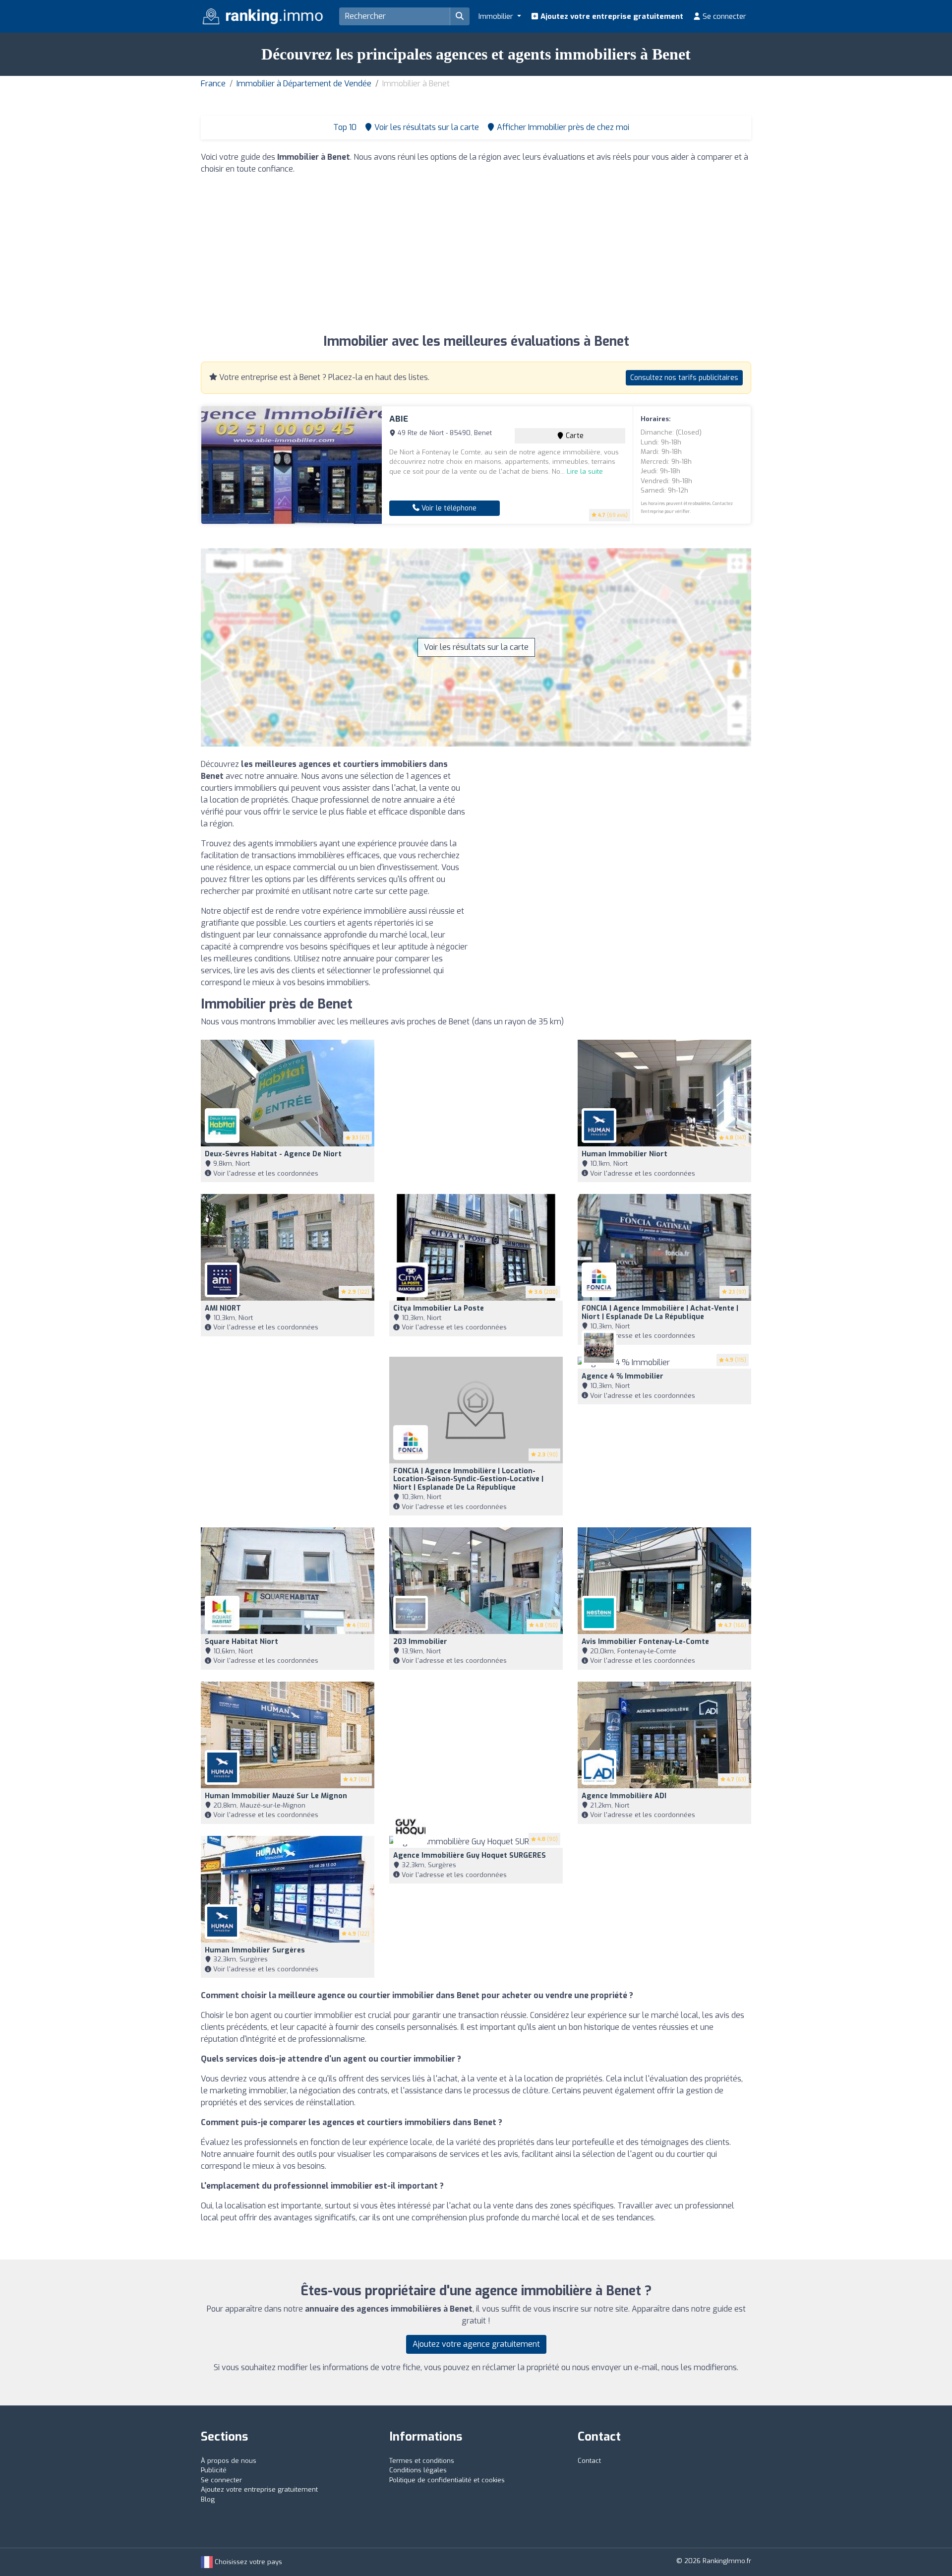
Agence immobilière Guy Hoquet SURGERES (470, 1855)
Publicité (214, 2470)
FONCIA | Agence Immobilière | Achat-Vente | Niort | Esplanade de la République (660, 1313)
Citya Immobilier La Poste (439, 1308)
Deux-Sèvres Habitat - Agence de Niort (273, 1154)
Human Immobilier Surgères (255, 1950)
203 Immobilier (420, 1642)
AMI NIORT (223, 1308)
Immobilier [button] (497, 16)
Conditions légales (418, 2470)
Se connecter (723, 16)
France (213, 84)
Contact (589, 2461)
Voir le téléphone (448, 508)
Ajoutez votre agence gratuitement (476, 2344)
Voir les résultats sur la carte (476, 647)
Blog (208, 2499)
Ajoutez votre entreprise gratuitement (611, 16)
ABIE (399, 419)
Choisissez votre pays (247, 2562)
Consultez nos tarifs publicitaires (684, 378)
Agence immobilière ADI (624, 1796)
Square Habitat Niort (241, 1642)
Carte (574, 436)
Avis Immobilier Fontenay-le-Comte (645, 1642)
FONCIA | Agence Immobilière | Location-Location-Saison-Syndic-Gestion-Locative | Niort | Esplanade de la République (468, 1479)
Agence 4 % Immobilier (623, 1376)
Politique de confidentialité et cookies (447, 2480)
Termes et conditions (422, 2461)
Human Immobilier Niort (625, 1154)
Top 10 (344, 127)
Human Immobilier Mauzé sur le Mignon (276, 1796)
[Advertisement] (476, 252)
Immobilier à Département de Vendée (304, 84)
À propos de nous (229, 2461)
